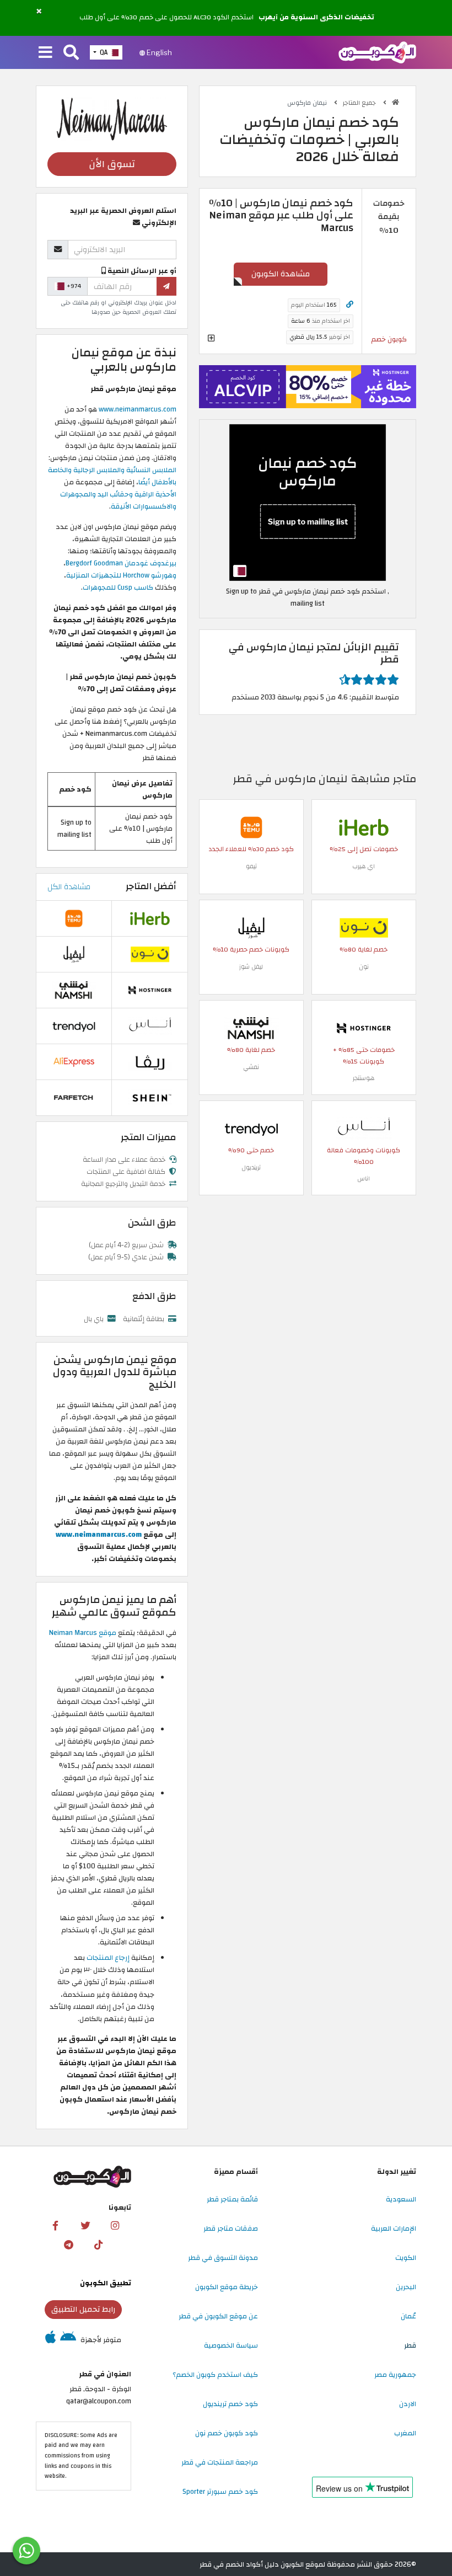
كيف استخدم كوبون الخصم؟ (215, 2375)
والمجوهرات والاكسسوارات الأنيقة (118, 500)
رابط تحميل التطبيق (83, 2309)
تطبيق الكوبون (106, 2283)
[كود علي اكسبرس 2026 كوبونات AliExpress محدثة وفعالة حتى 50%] (74, 1061)
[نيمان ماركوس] (112, 119)
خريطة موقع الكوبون (227, 2287)
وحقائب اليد (116, 494)
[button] (39, 12)
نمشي (251, 1067)
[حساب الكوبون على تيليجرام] (68, 2245)
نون (364, 967)
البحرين (406, 2287)
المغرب (405, 2433)
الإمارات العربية (394, 2228)
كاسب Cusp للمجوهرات (119, 587)
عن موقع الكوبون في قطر (218, 2316)
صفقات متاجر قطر (231, 2228)
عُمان (408, 2316)
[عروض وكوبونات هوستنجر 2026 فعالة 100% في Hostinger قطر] (364, 1028)
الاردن (408, 2404)
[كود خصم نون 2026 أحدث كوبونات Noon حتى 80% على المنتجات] (364, 927)
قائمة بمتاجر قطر (232, 2199)
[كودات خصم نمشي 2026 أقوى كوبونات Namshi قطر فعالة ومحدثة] (251, 1028)
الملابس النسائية (151, 470)
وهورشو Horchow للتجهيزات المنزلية (121, 575)
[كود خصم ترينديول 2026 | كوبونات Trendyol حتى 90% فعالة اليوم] (251, 1128)
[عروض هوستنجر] (308, 387)
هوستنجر (364, 1078)
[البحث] (71, 53)
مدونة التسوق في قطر (223, 2258)
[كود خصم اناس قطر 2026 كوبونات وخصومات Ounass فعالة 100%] (364, 1128)
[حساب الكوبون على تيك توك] (98, 2245)
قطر (410, 2345)
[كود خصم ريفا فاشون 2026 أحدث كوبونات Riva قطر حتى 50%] (150, 1061)
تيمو (251, 866)
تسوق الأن (112, 164)
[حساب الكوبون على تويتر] (85, 2226)
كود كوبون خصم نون (227, 2433)
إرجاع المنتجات (108, 1958)
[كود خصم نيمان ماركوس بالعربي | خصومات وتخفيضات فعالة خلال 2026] (308, 503)
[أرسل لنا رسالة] (26, 2551)
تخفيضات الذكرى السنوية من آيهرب (316, 18)
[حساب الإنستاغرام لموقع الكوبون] (115, 2226)
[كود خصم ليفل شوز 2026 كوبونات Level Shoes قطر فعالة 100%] (251, 927)
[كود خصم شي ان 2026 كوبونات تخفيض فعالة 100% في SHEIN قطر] (150, 1097)
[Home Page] (377, 52)
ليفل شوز (251, 967)
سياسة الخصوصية (231, 2345)
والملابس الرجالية (100, 470)
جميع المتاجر (360, 103)
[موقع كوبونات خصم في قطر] (396, 102)
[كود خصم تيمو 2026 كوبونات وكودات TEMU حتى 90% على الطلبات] (251, 827)
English (158, 52)
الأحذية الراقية (155, 494)
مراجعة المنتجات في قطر (220, 2462)
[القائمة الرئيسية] (45, 53)
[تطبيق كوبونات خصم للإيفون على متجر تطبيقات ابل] (50, 2340)
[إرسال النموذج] (166, 286)
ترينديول (251, 1167)
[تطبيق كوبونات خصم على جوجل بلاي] (68, 2340)
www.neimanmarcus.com (138, 409)
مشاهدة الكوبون (281, 274)
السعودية (401, 2199)
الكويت (406, 2258)
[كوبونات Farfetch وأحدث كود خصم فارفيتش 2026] (74, 1097)
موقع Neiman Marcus (84, 1633)
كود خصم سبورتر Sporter (220, 2492)
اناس (364, 1179)
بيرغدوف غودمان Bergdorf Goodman (121, 563)
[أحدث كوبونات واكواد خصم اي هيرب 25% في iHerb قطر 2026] (364, 827)
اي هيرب (364, 866)
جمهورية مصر (395, 2375)
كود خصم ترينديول (230, 2404)
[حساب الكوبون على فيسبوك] (56, 2226)
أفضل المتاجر (151, 886)
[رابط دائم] (350, 305)
